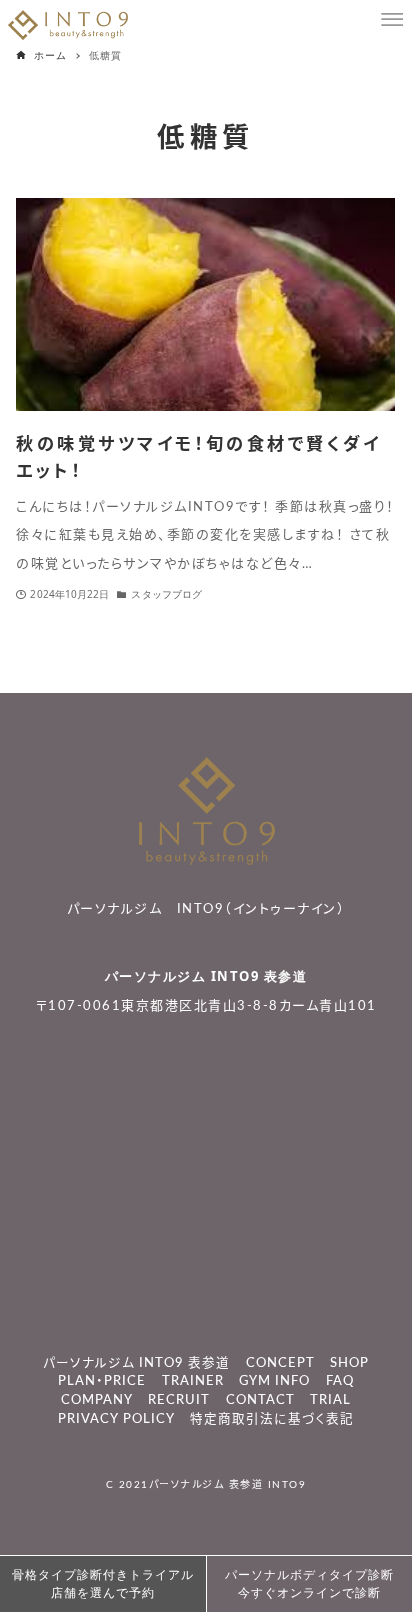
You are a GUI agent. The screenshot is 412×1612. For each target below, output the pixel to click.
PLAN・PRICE (102, 1381)
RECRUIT (179, 1400)
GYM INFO (274, 1381)
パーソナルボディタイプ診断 (309, 1583)
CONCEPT (280, 1363)
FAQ (340, 1381)
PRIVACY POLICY (116, 1419)
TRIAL (330, 1400)
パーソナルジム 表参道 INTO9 (228, 1485)
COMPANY (97, 1400)
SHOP (349, 1363)
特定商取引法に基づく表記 (272, 1419)
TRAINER (193, 1381)
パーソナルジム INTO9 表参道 (206, 976)
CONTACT (260, 1400)
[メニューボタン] (392, 20)
